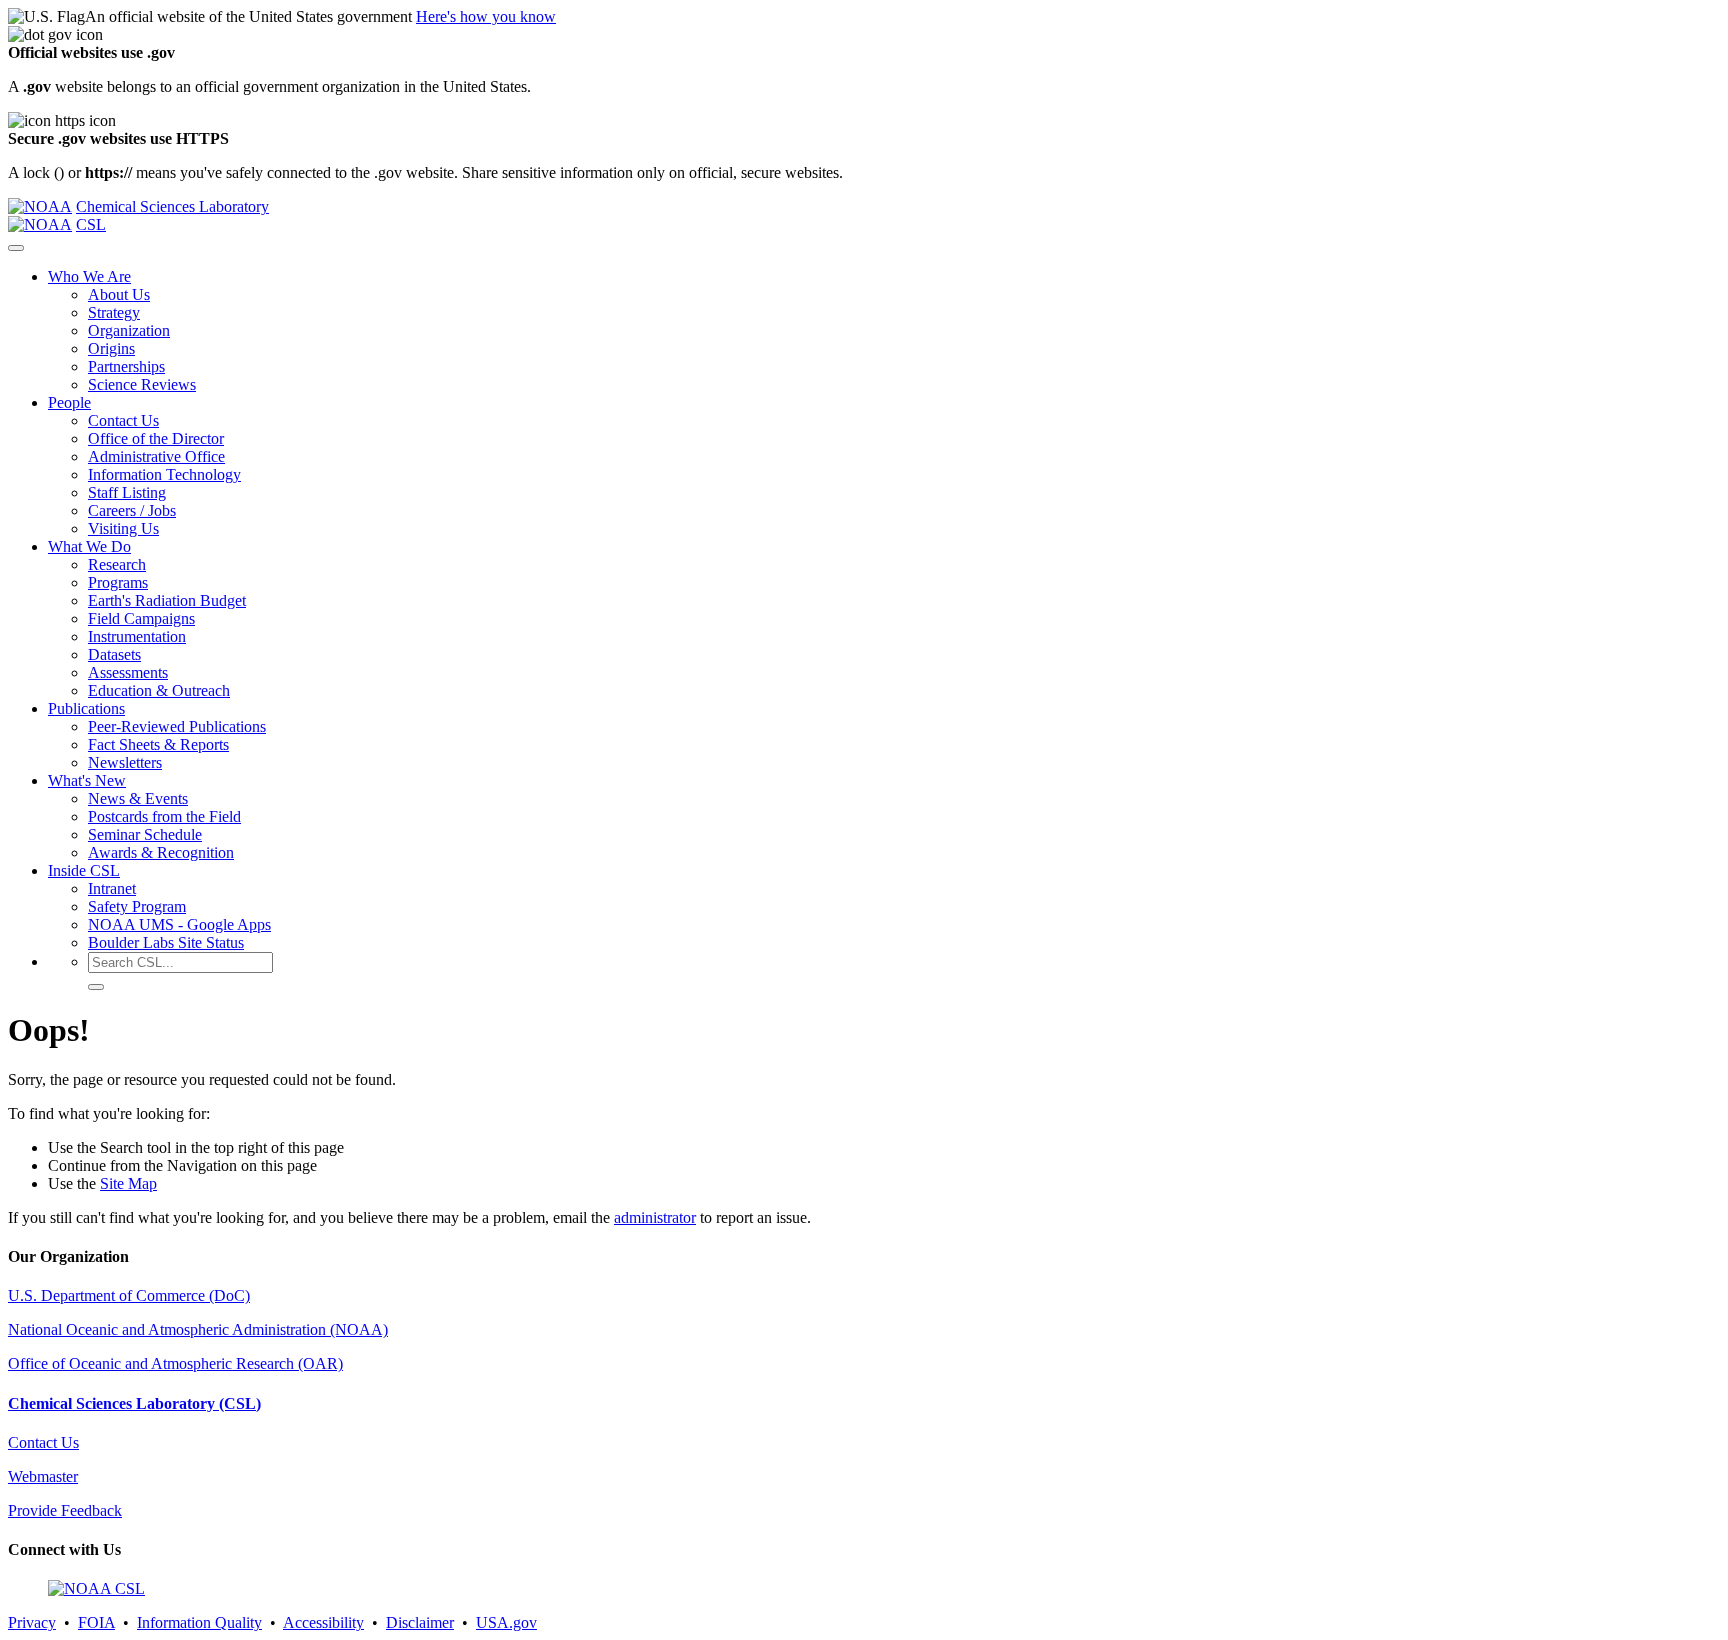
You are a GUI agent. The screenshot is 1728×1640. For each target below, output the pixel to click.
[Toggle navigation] (16, 248)
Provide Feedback (65, 1510)
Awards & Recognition (161, 852)
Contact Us (123, 420)
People (69, 402)
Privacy (32, 1622)
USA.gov (506, 1622)
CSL (91, 224)
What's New (87, 780)
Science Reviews (142, 384)
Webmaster (43, 1476)
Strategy (114, 312)
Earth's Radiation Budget (167, 600)
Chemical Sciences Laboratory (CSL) (134, 1403)
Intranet (112, 888)
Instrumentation (137, 636)
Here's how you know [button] (486, 16)
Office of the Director (156, 438)
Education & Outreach (159, 690)
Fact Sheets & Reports (158, 744)
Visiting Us (123, 528)
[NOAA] (40, 206)
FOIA (96, 1622)
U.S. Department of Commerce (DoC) (129, 1295)
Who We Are (89, 276)
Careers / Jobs (132, 510)
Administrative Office (156, 456)
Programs (118, 582)
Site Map (128, 1183)
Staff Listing (127, 492)
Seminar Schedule (145, 834)
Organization (129, 330)
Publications (86, 708)
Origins (111, 348)
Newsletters (125, 762)
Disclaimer (420, 1622)
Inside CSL (84, 870)
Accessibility (323, 1622)
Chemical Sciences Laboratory (172, 206)
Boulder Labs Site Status (166, 942)
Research (117, 564)
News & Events (138, 798)
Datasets (114, 654)
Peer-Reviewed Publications (177, 726)
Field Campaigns (141, 618)
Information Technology (164, 474)
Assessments (128, 672)
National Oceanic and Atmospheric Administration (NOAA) (198, 1329)
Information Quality (199, 1622)
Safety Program (137, 906)
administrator (655, 1217)
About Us (119, 294)
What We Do (89, 546)
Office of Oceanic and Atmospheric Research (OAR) (175, 1363)
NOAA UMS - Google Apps (179, 924)
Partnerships (126, 366)
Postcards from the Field (164, 816)
